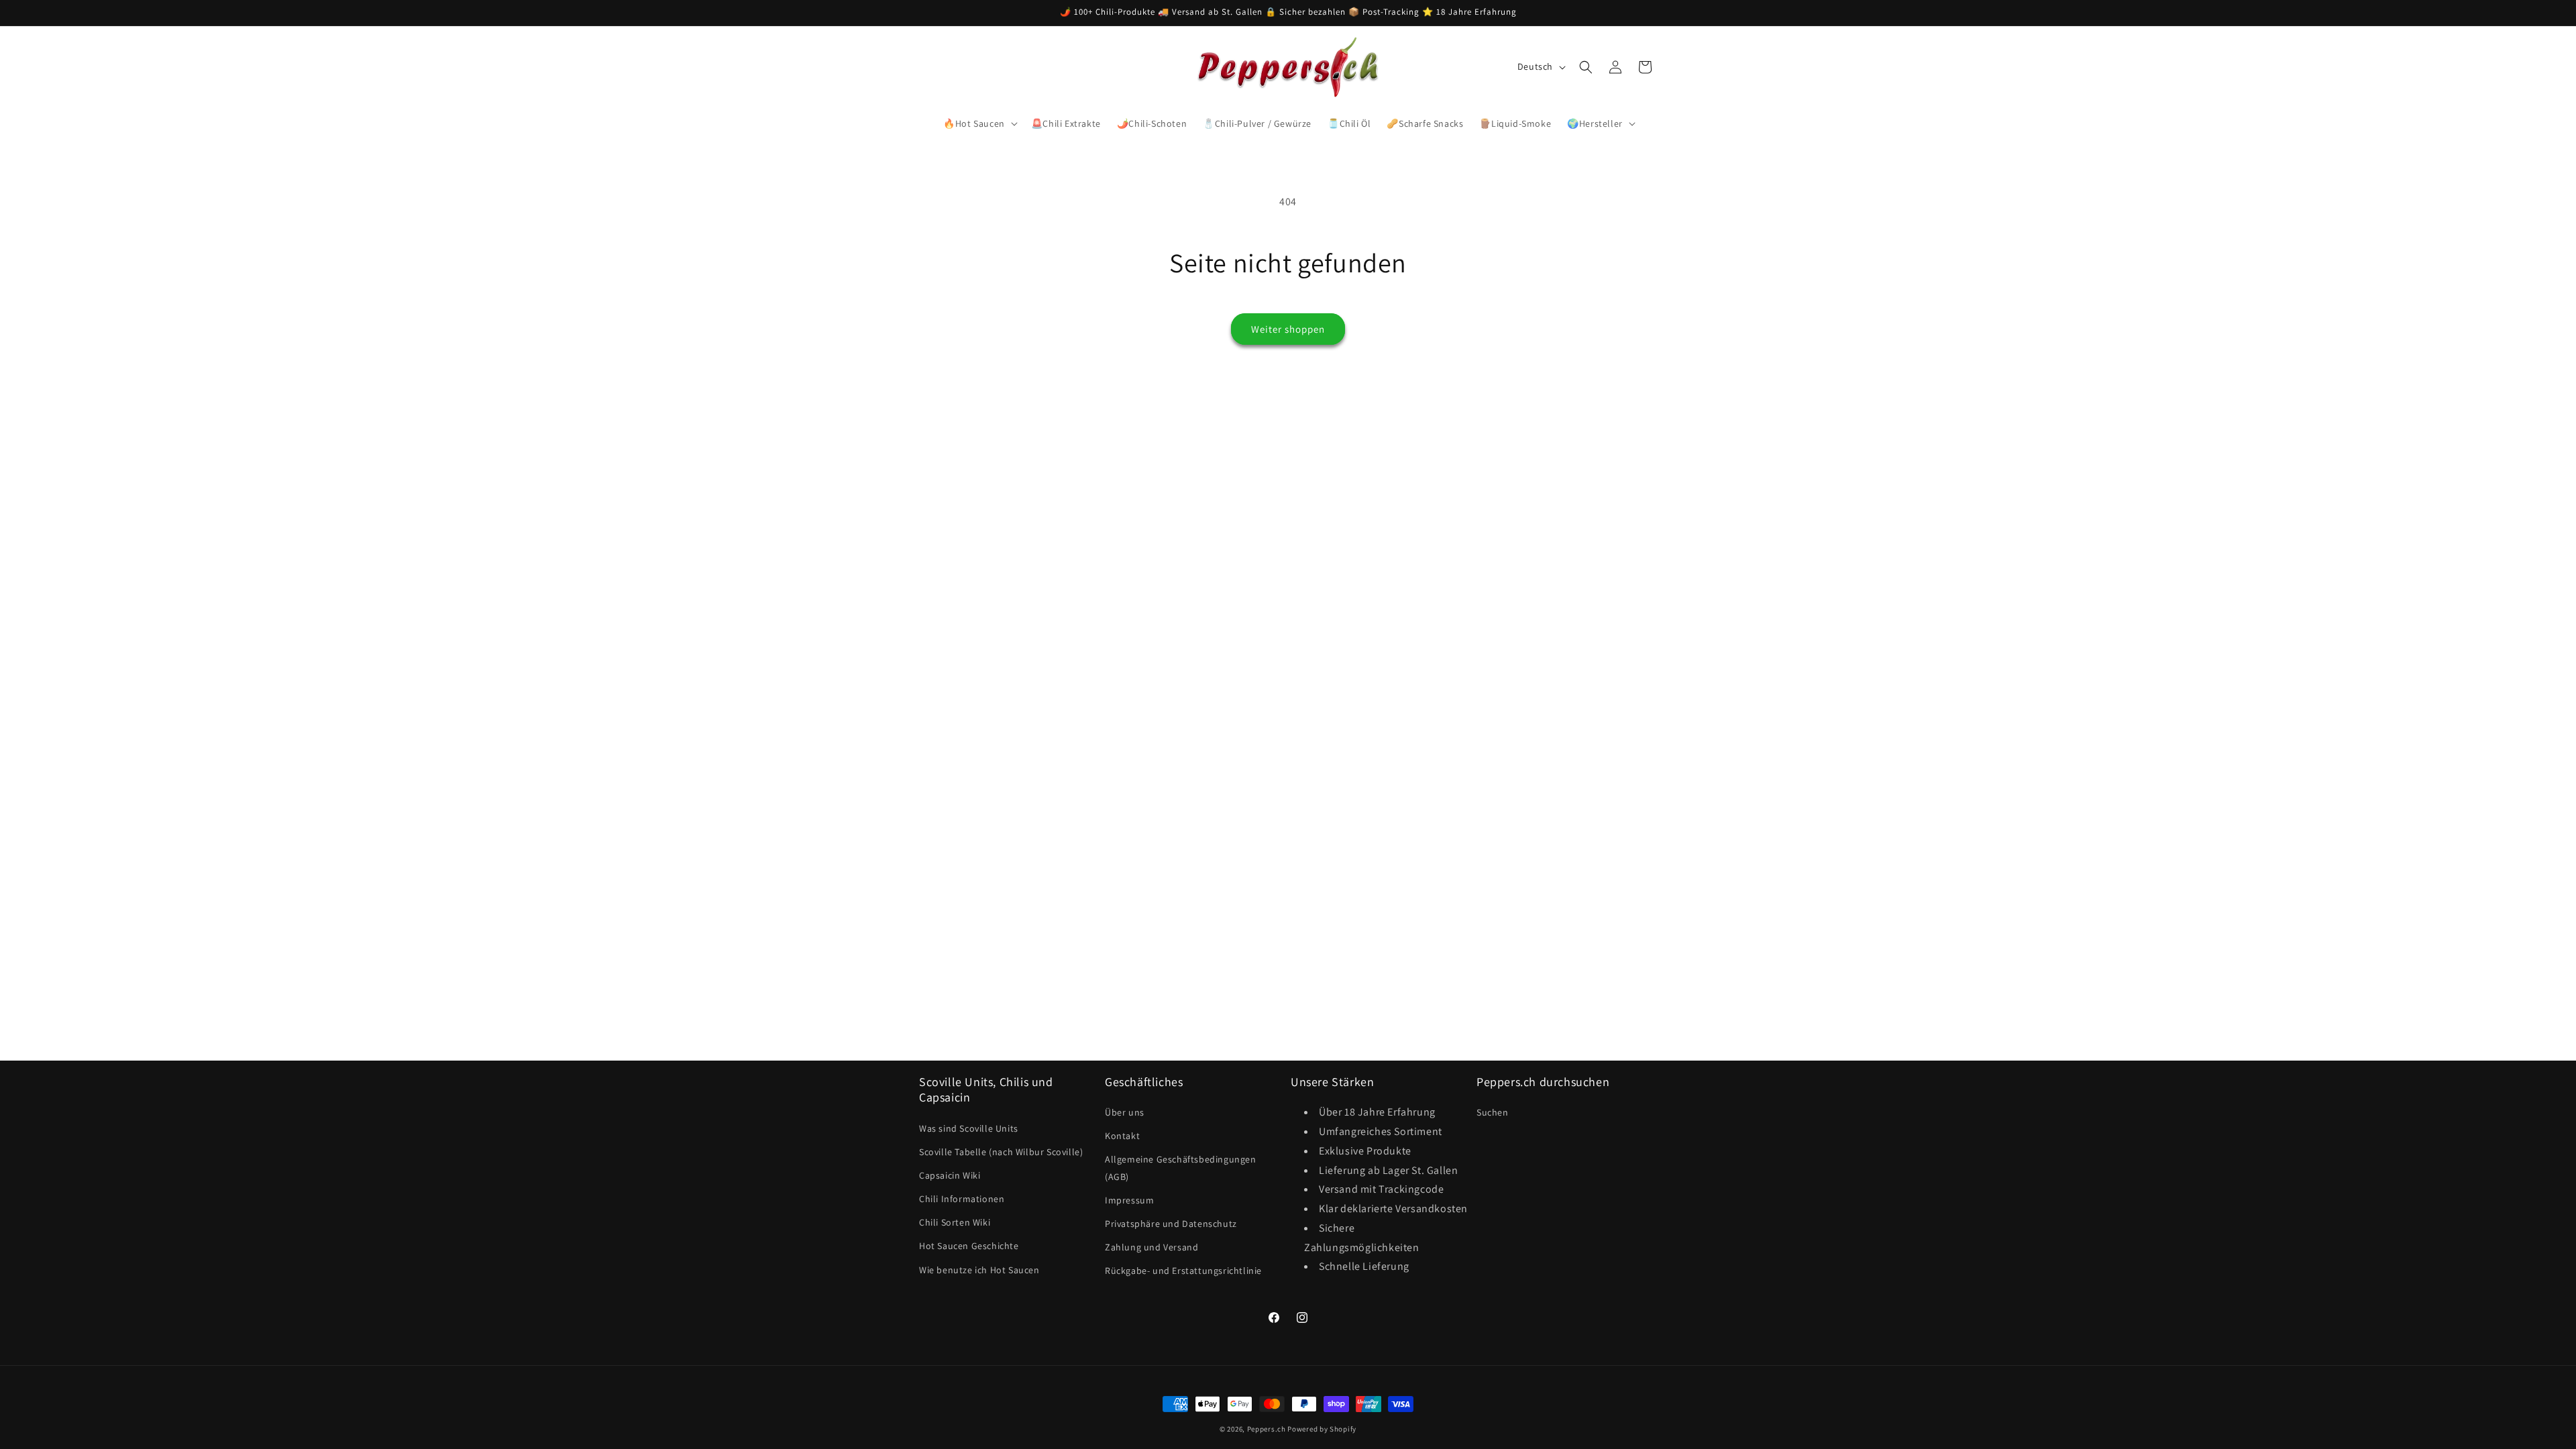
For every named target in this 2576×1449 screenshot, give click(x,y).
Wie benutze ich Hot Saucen (979, 1270)
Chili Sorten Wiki (955, 1222)
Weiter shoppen (1288, 329)
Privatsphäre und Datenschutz (1171, 1224)
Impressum (1129, 1200)
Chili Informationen (962, 1199)
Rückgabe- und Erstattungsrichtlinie (1183, 1271)
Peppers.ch (1267, 1429)
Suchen (1493, 1112)
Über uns (1125, 1112)
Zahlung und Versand (1151, 1247)
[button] (979, 123)
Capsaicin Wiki (950, 1175)
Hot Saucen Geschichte (969, 1246)
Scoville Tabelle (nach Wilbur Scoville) (1001, 1152)
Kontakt (1122, 1136)
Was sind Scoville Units (969, 1128)
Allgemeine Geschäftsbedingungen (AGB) (1181, 1168)
